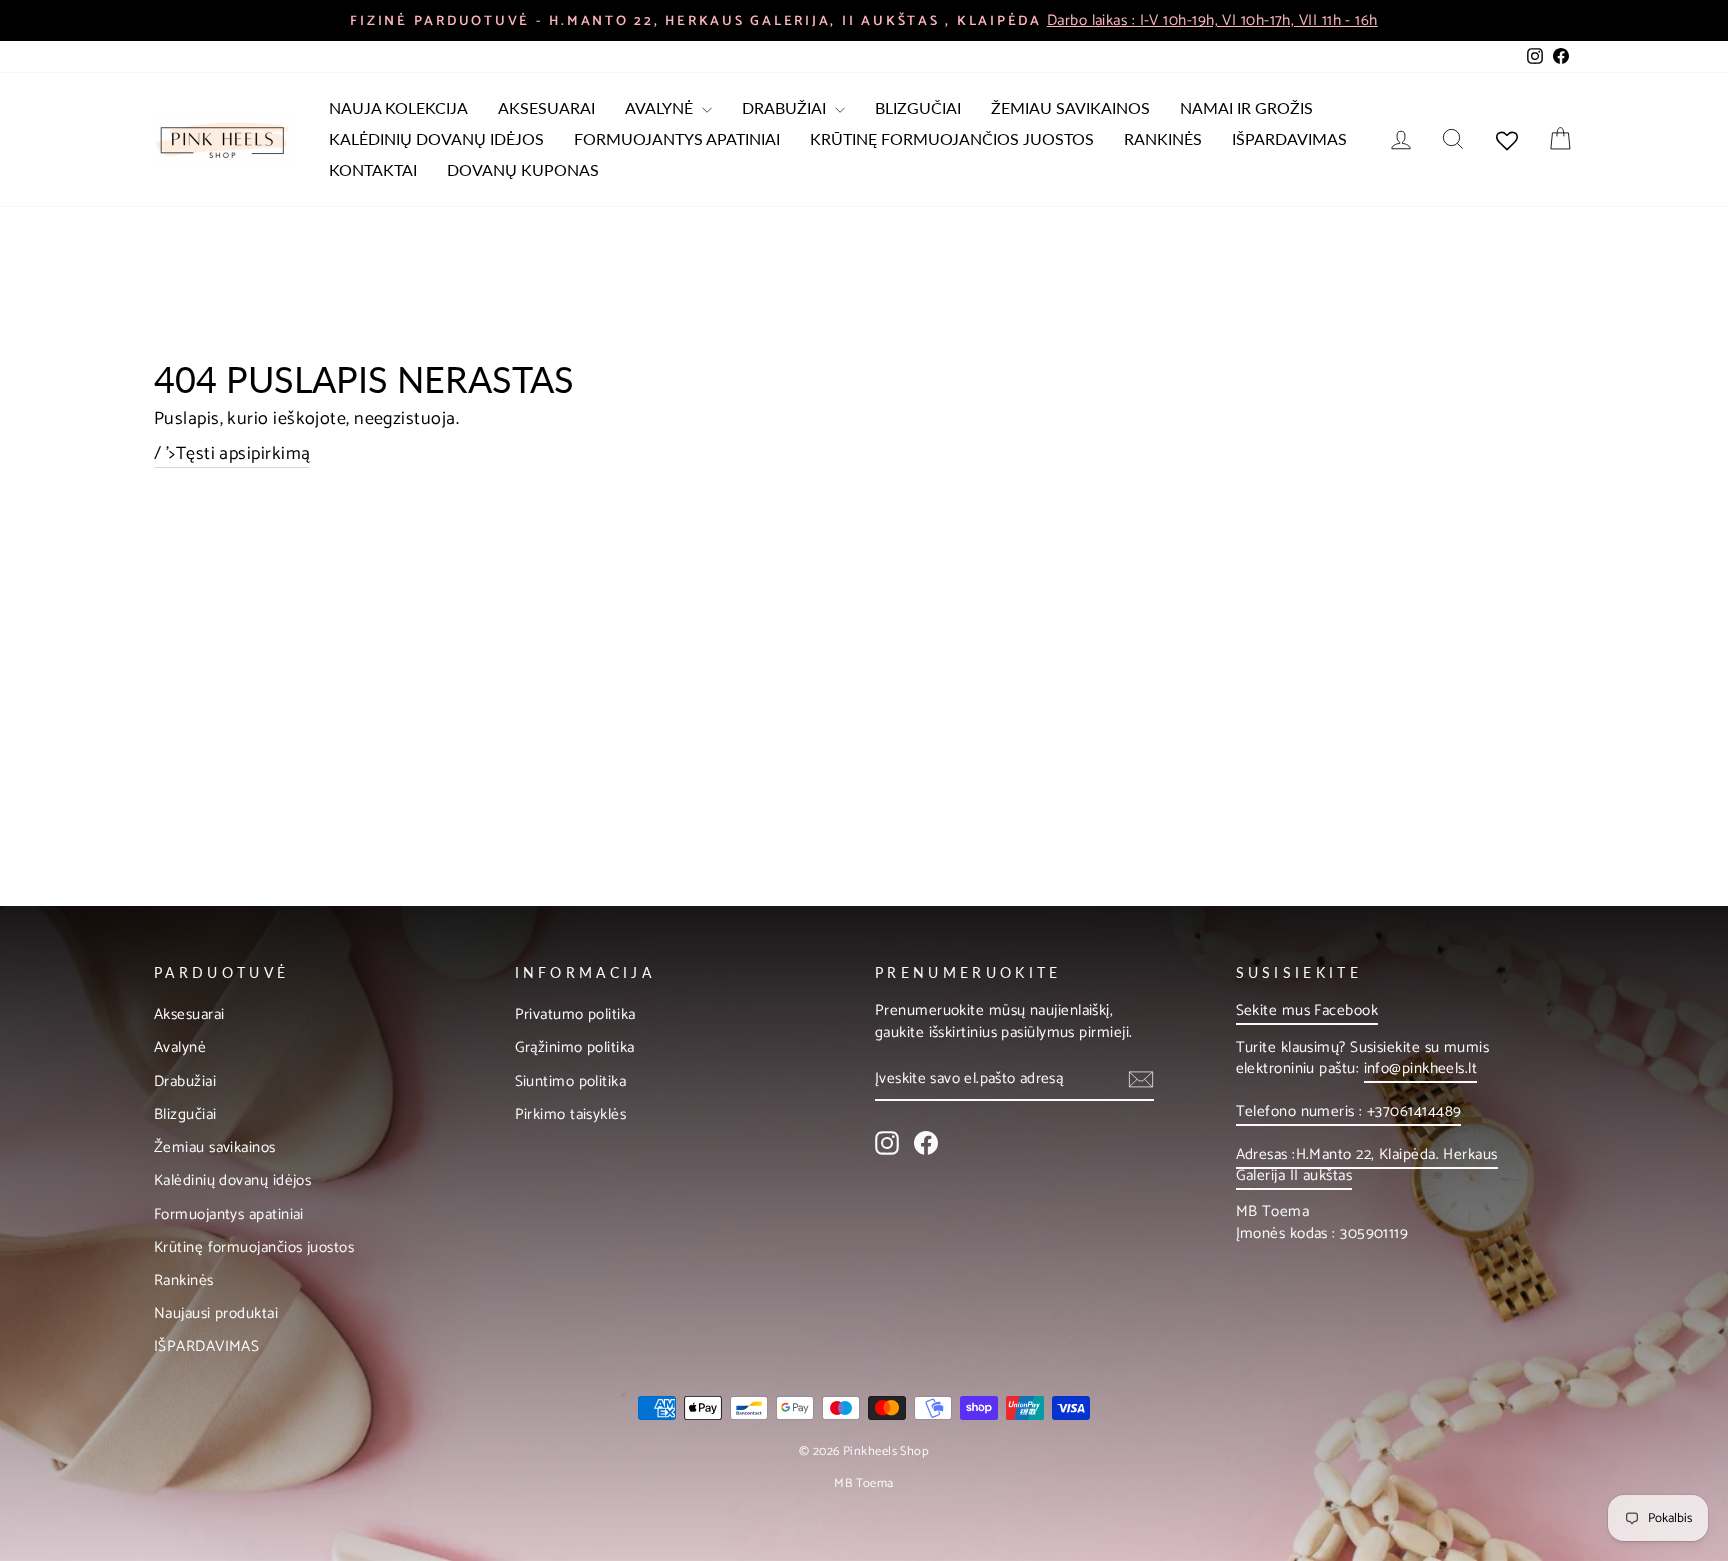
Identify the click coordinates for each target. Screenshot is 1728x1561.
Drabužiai (786, 107)
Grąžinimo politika (575, 1047)
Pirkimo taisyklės (571, 1114)
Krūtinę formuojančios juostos (952, 138)
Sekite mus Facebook (1307, 1010)
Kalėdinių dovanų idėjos (436, 138)
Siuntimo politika (571, 1081)
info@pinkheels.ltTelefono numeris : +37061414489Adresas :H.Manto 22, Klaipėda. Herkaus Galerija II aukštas (1367, 1122)
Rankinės (1163, 138)
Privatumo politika (575, 1014)
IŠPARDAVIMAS (1289, 138)
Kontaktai (373, 169)
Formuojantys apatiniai (677, 138)
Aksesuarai (546, 107)
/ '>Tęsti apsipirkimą (232, 455)
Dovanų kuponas (523, 169)
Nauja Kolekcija (398, 107)
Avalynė (661, 107)
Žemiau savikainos (1070, 107)
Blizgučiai (918, 107)
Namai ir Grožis (1246, 107)
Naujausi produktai (216, 1313)
